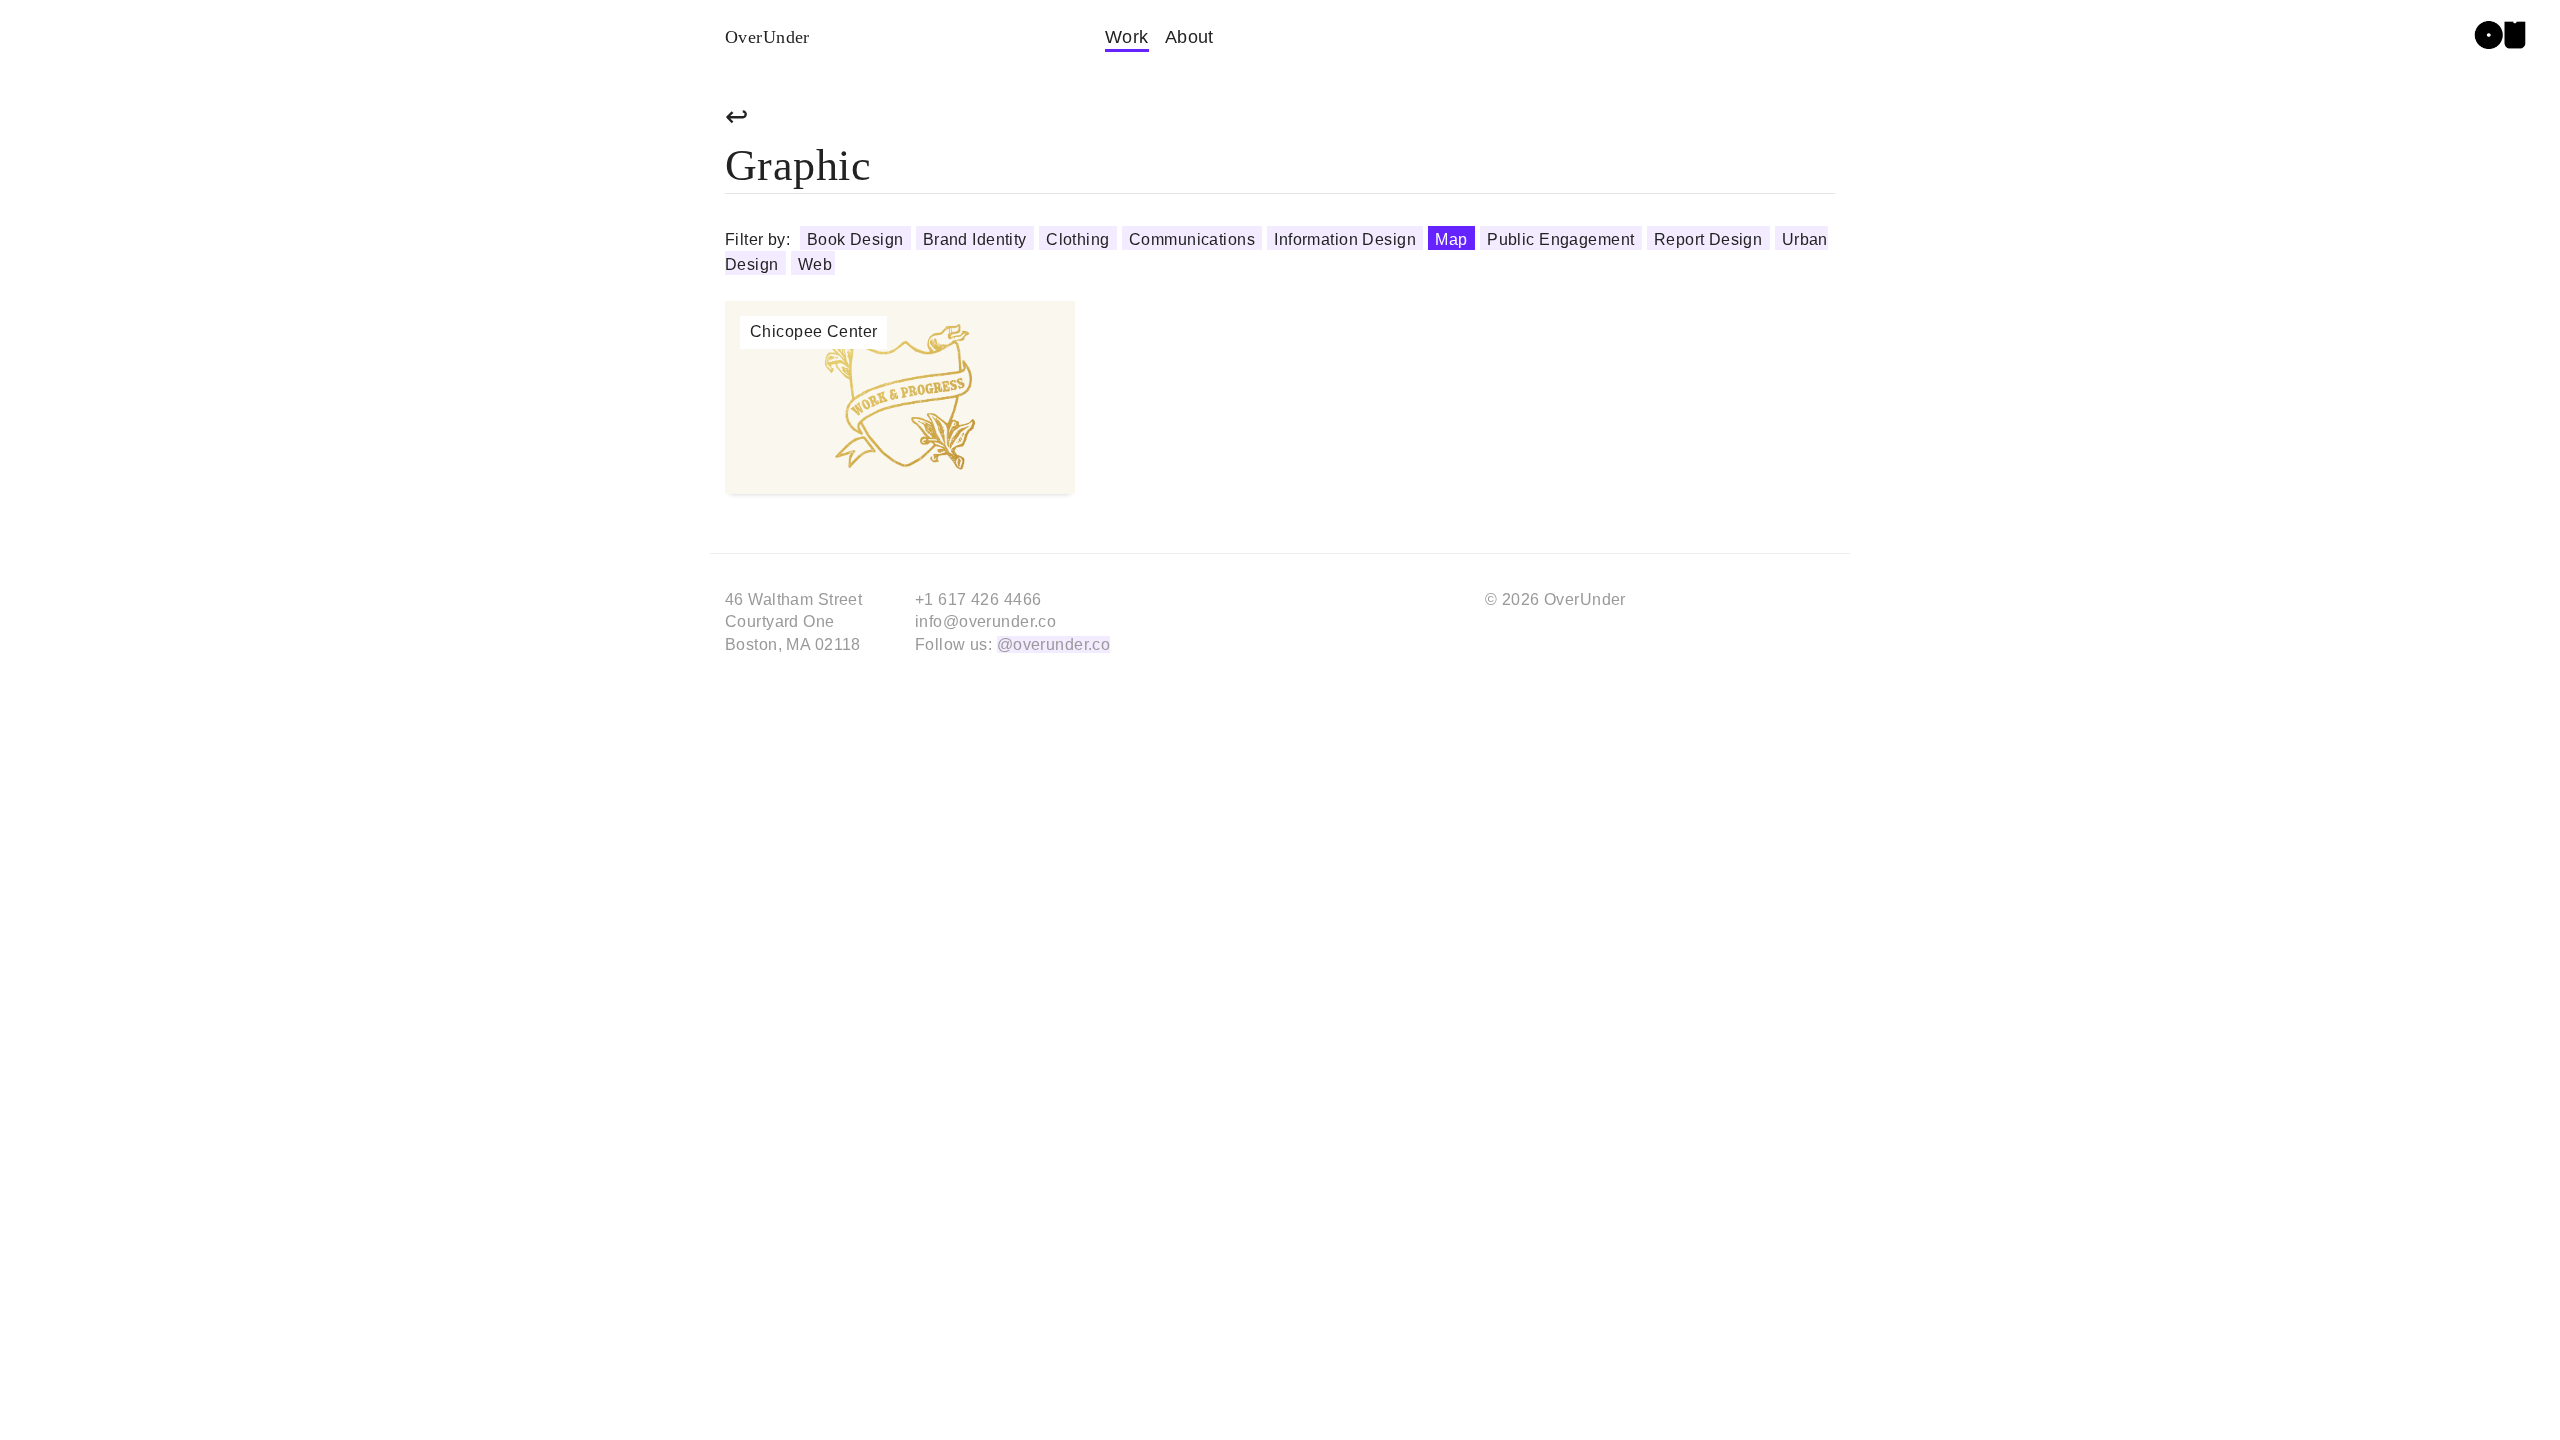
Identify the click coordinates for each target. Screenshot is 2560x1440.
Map (1453, 239)
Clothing (1080, 239)
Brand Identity (977, 239)
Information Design (1347, 239)
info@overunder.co (985, 621)
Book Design (857, 239)
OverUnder (767, 37)
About (1189, 37)
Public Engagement (1563, 239)
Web (815, 264)
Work (1127, 37)
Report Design (1710, 239)
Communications (1194, 239)
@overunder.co (1054, 644)
